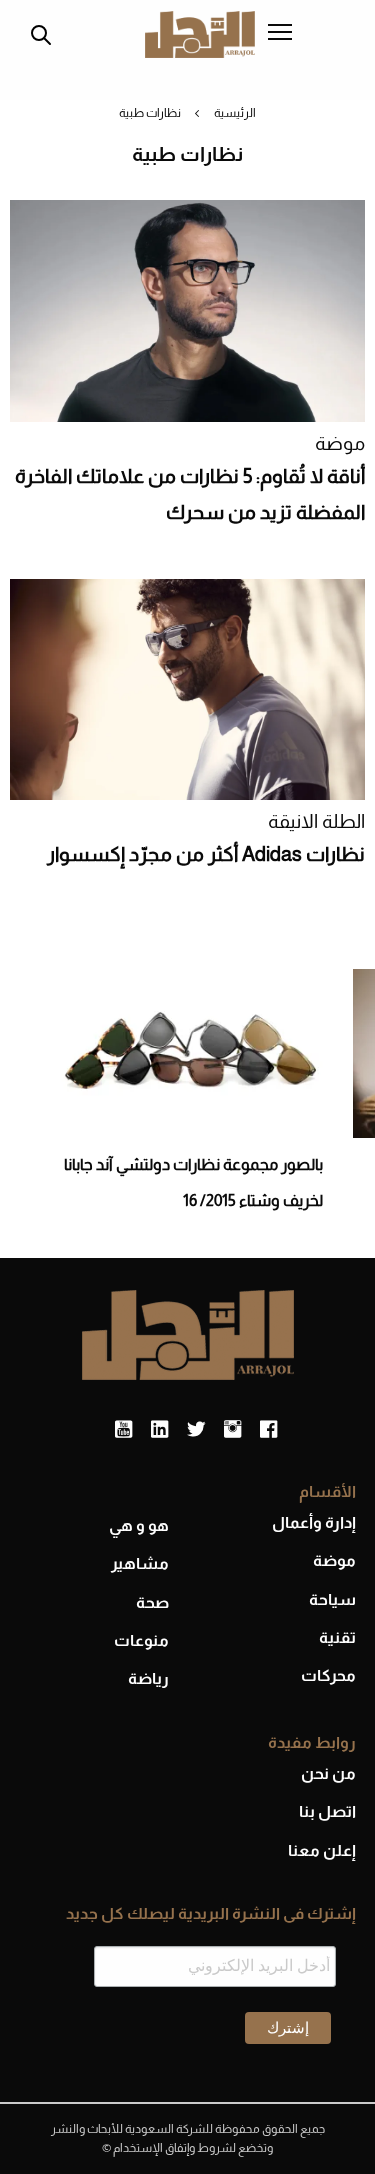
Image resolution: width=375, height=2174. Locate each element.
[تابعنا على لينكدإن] (159, 1430)
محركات (328, 1675)
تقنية (337, 1637)
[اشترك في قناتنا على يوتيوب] (123, 1430)
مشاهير (140, 1563)
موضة (340, 443)
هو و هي (139, 1525)
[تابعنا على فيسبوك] (268, 1430)
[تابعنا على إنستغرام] (232, 1430)
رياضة (148, 1678)
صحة (152, 1602)
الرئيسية (235, 113)
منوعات (141, 1640)
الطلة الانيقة (316, 821)
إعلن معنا (322, 1850)
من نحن (328, 1773)
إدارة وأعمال (314, 1522)
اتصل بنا (327, 1811)
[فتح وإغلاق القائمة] (280, 34)
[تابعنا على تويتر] (196, 1430)
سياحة (332, 1599)
